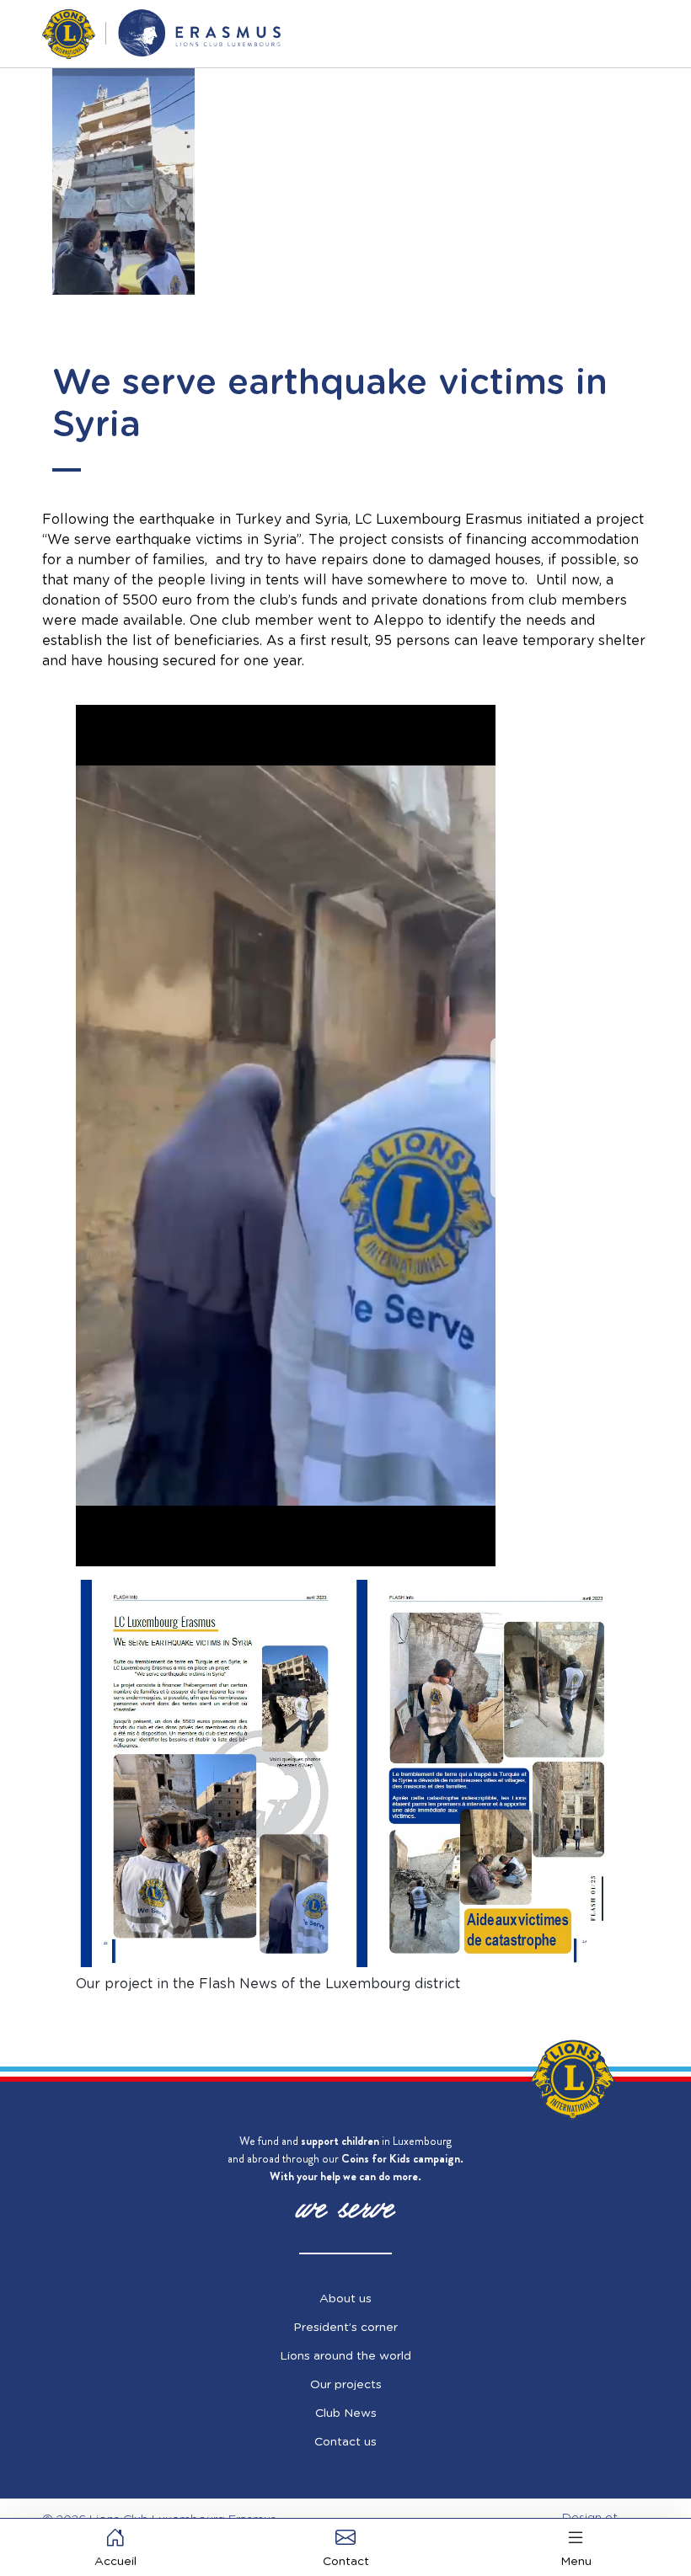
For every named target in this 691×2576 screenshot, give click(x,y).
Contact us (345, 2442)
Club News (346, 2413)
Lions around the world (345, 2356)
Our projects (346, 2385)
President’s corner (345, 2328)
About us (345, 2299)
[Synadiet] (161, 34)
